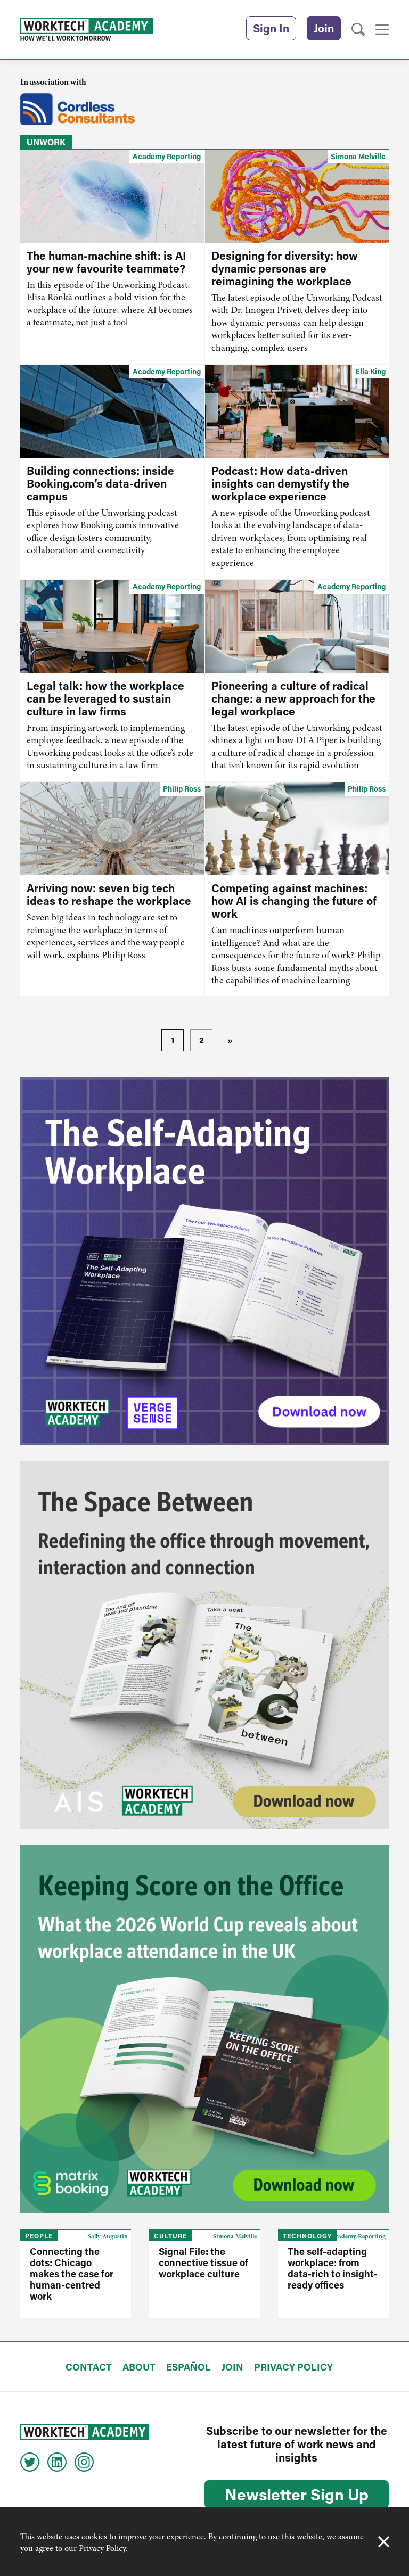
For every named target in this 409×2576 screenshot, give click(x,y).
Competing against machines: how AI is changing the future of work (294, 901)
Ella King (370, 371)
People (39, 2236)
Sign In (271, 28)
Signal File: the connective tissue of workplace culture (203, 2262)
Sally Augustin (108, 2236)
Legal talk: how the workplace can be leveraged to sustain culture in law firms (105, 698)
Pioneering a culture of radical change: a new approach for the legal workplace (293, 698)
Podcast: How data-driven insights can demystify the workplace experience (280, 483)
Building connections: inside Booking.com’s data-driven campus (100, 483)
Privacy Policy (102, 2548)
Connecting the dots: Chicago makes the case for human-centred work (72, 2274)
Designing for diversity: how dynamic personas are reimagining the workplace (285, 268)
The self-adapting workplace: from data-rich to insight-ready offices (333, 2268)
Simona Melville (358, 156)
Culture (170, 2236)
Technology (307, 2236)
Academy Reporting (167, 156)
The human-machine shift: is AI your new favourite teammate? (107, 262)
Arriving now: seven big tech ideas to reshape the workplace (109, 894)
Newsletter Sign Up (297, 2494)
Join (324, 28)
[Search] (358, 30)
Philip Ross (182, 789)
